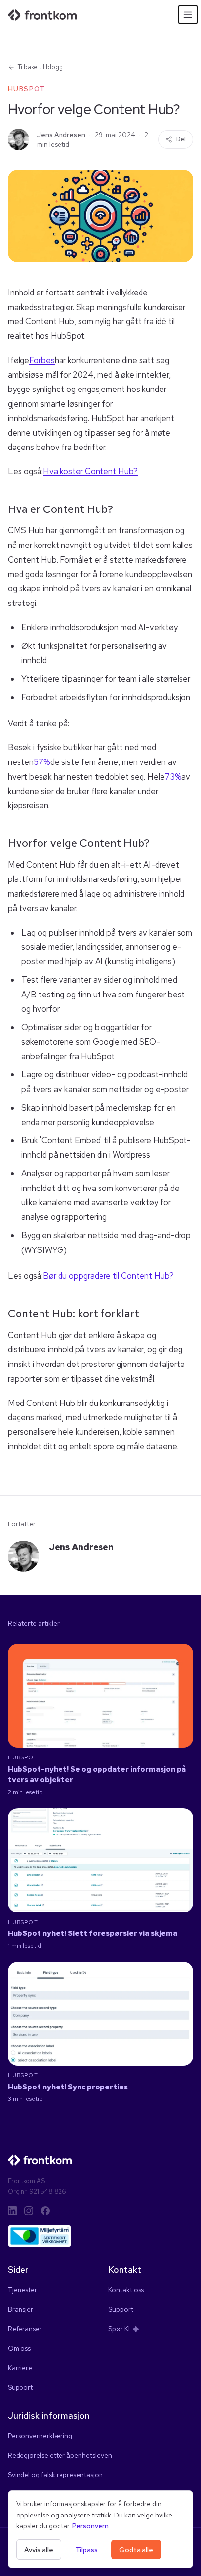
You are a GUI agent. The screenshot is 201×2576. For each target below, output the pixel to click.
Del (181, 139)
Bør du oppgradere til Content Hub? (108, 1276)
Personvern (90, 2526)
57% (42, 762)
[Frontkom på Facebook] (45, 2211)
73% (173, 777)
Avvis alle (39, 2550)
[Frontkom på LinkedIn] (12, 2211)
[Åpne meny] (188, 15)
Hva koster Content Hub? (90, 471)
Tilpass (86, 2550)
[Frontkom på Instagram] (29, 2211)
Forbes (42, 360)
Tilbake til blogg (40, 67)
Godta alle (136, 2550)
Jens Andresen (61, 135)
